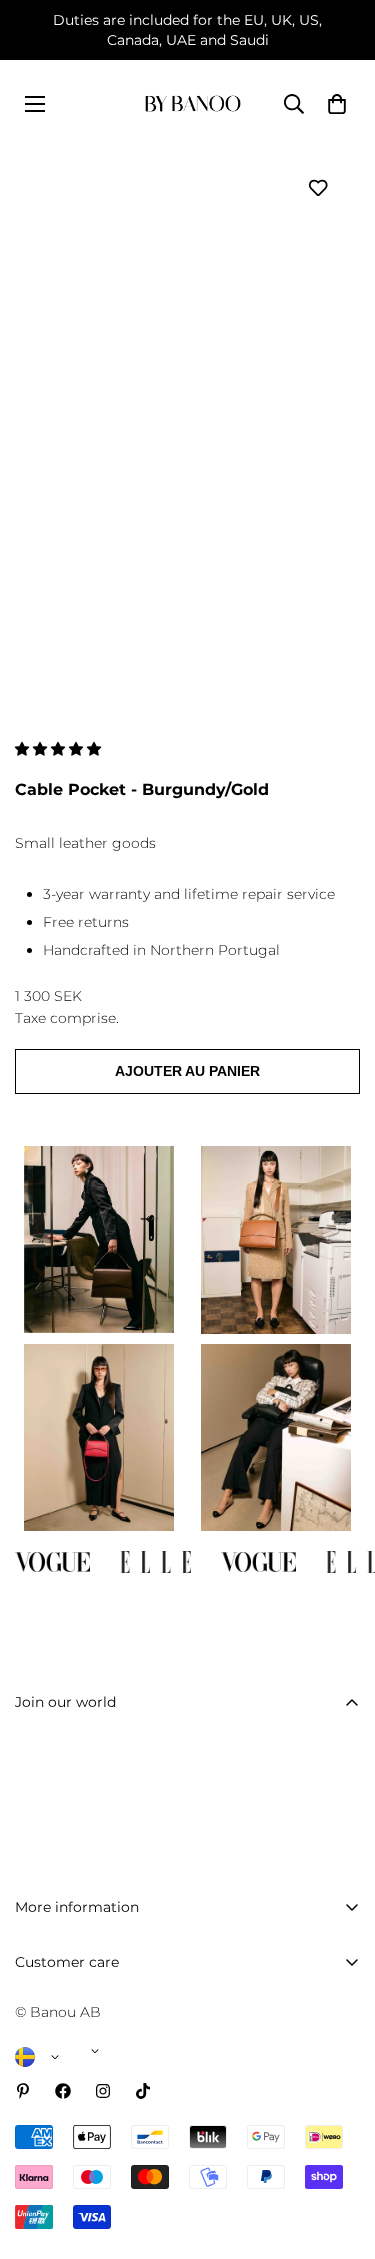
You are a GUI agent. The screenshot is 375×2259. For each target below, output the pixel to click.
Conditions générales (88, 2237)
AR (167, 601)
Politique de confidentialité (109, 2203)
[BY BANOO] (193, 103)
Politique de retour (81, 2135)
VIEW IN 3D (73, 601)
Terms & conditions (228, 1861)
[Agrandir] (317, 583)
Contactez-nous (70, 2033)
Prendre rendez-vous (87, 2067)
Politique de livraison (87, 2101)
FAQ (30, 1999)
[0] (337, 104)
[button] (60, 749)
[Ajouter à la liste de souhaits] (317, 187)
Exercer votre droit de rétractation (134, 2169)
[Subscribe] (338, 1810)
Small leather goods (85, 843)
